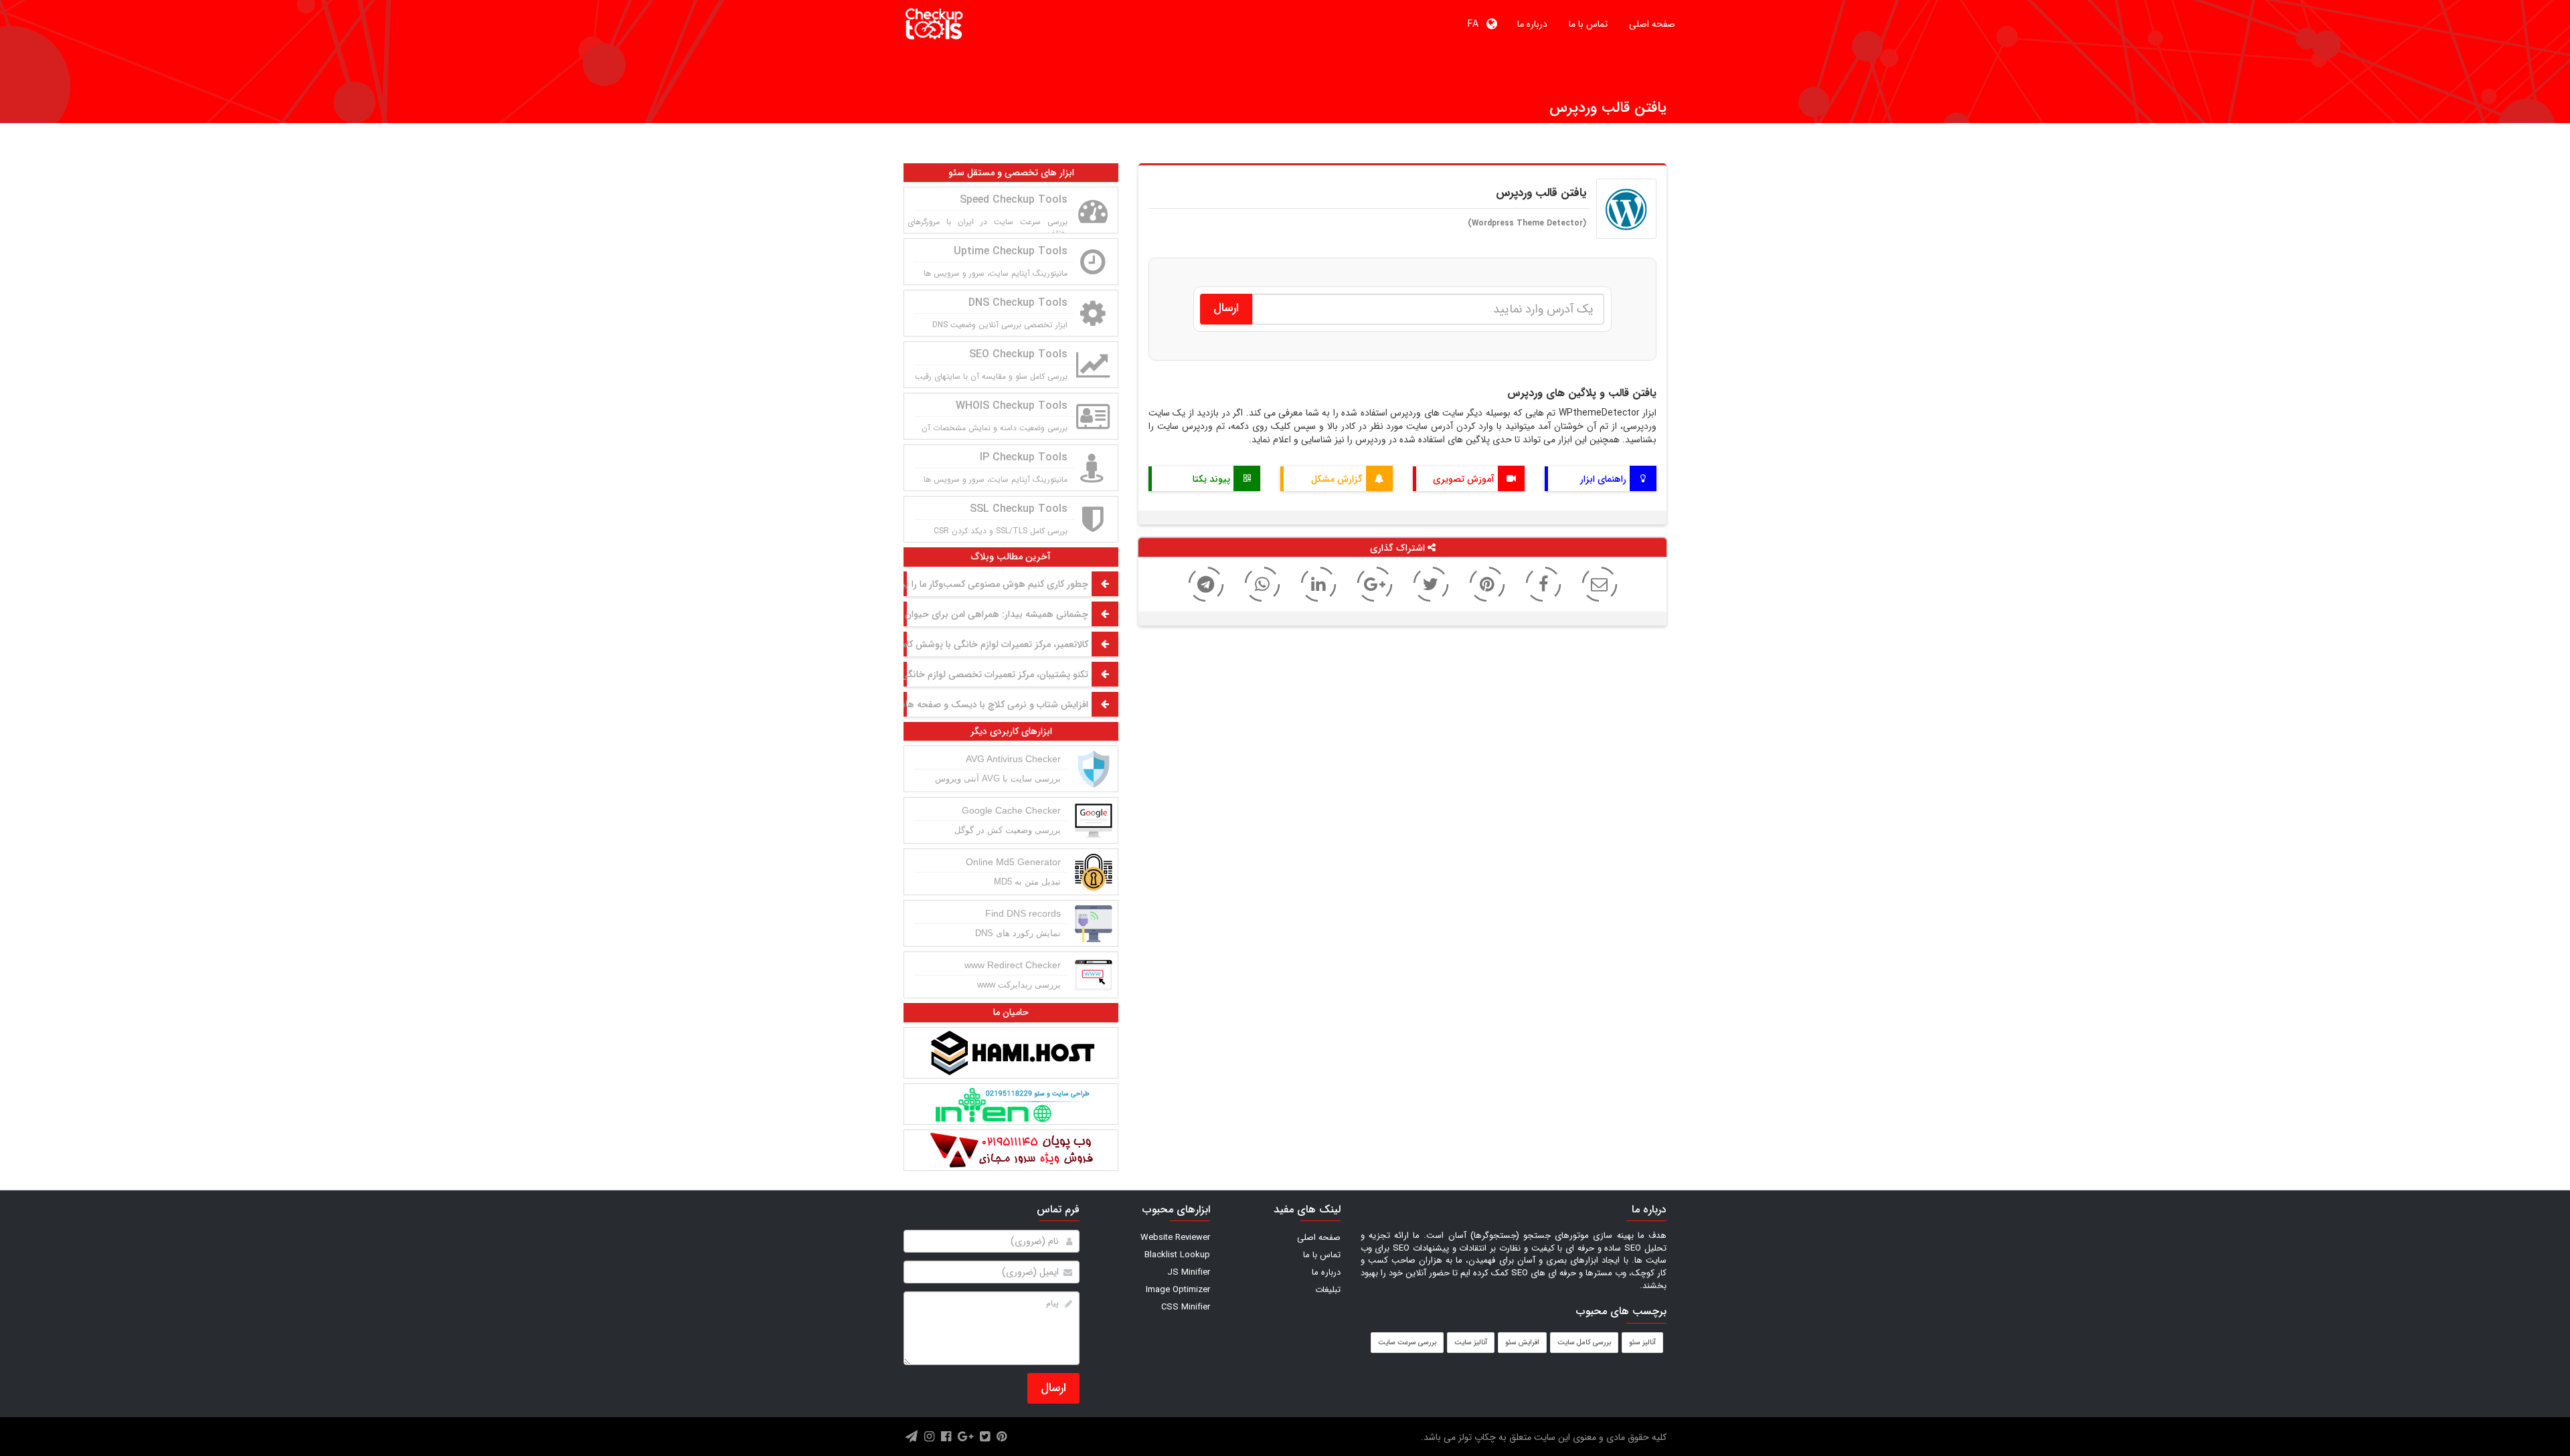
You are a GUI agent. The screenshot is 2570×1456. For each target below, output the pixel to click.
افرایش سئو (1522, 1343)
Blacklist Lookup (1177, 1255)
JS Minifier (1189, 1272)
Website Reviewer (1175, 1238)
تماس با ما (1588, 24)
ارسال (1053, 1388)
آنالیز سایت (1471, 1343)
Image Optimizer (1178, 1290)
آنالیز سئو (1642, 1343)
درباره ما (1532, 24)
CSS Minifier (1186, 1307)
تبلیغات (1328, 1290)
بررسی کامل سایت (1584, 1343)
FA (1477, 24)
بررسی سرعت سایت (1407, 1343)
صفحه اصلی (1652, 24)
